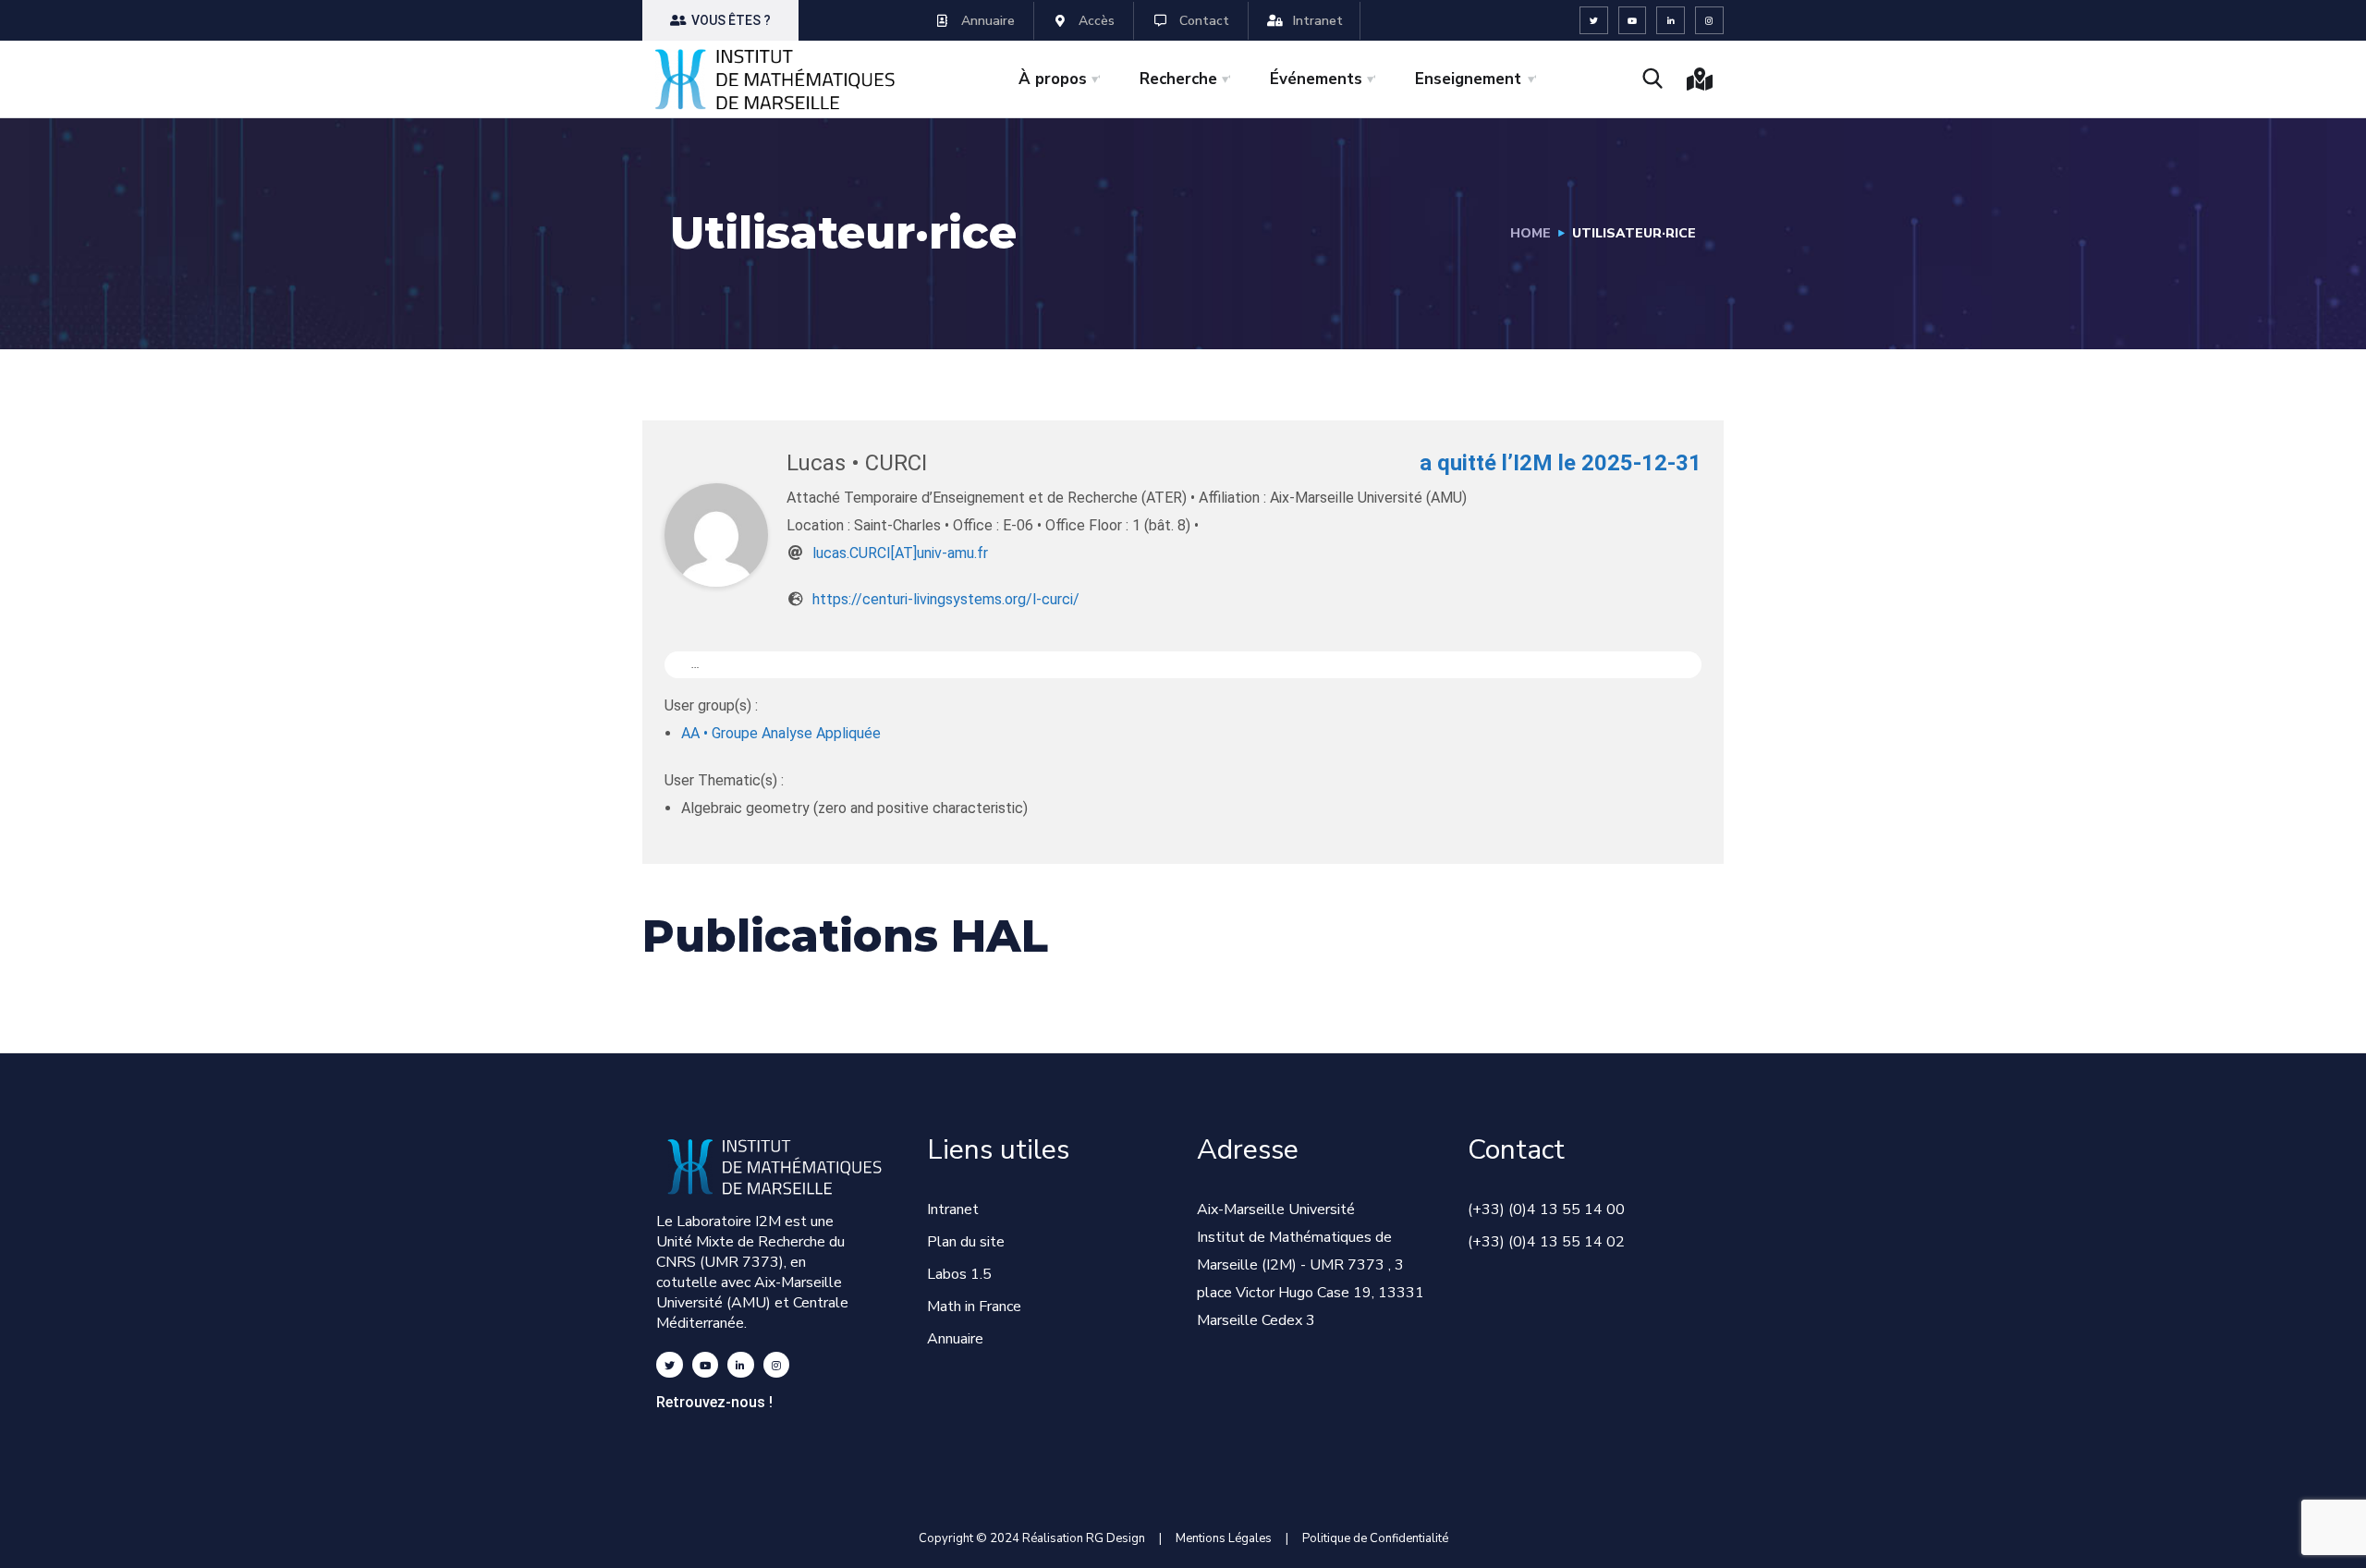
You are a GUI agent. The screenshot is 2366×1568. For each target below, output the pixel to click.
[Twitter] (1594, 21)
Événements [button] (1316, 79)
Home (1531, 233)
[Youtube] (1633, 21)
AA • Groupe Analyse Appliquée (781, 733)
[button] (720, 20)
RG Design (1122, 1538)
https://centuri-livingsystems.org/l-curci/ (946, 599)
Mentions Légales (1224, 1538)
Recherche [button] (1178, 79)
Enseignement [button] (1468, 79)
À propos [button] (1053, 79)
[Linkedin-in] (1671, 21)
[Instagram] (1709, 21)
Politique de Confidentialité (1375, 1538)
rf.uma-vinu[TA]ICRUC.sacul (900, 553)
